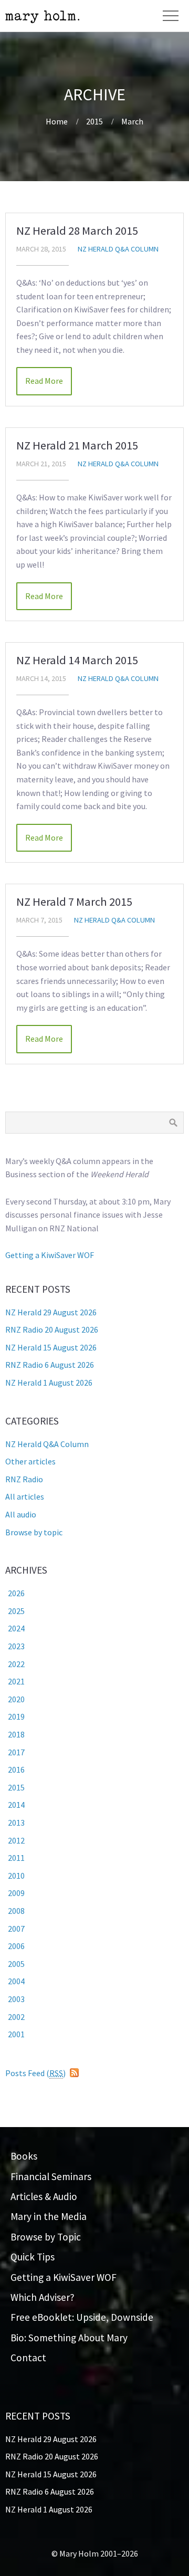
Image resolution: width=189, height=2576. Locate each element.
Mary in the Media (49, 2216)
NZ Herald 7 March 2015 (74, 902)
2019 (16, 1716)
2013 (16, 1823)
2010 (16, 1876)
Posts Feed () (35, 2073)
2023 (16, 1646)
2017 (16, 1752)
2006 (16, 1946)
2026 (16, 1593)
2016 (16, 1769)
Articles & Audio (44, 2196)
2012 (16, 1840)
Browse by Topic (46, 2237)
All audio (21, 1514)
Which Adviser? (43, 2297)
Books (24, 2156)
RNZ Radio (24, 1479)
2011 (16, 1858)
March (132, 121)
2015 (94, 121)
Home (57, 121)
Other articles (30, 1461)
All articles (25, 1496)
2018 (16, 1734)
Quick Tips (33, 2257)
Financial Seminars (51, 2176)
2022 (16, 1664)
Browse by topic (34, 1532)
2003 (16, 1999)
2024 (16, 1628)
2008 (16, 1911)
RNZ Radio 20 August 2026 (52, 1329)
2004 (16, 1981)
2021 (16, 1681)
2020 (16, 1699)
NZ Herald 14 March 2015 (77, 660)
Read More (44, 381)
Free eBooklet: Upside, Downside (82, 2317)
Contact (28, 2358)
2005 (16, 1964)
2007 (16, 1929)
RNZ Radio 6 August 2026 (50, 1365)
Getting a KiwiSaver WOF (50, 1255)
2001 (16, 2034)
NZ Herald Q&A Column (118, 249)
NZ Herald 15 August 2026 (51, 1347)
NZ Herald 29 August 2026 (51, 1312)
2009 (16, 1893)
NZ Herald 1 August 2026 (49, 1383)
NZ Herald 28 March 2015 (77, 231)
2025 (16, 1611)
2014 (16, 1805)
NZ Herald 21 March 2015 (77, 445)
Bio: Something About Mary (69, 2338)
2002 (16, 2017)
